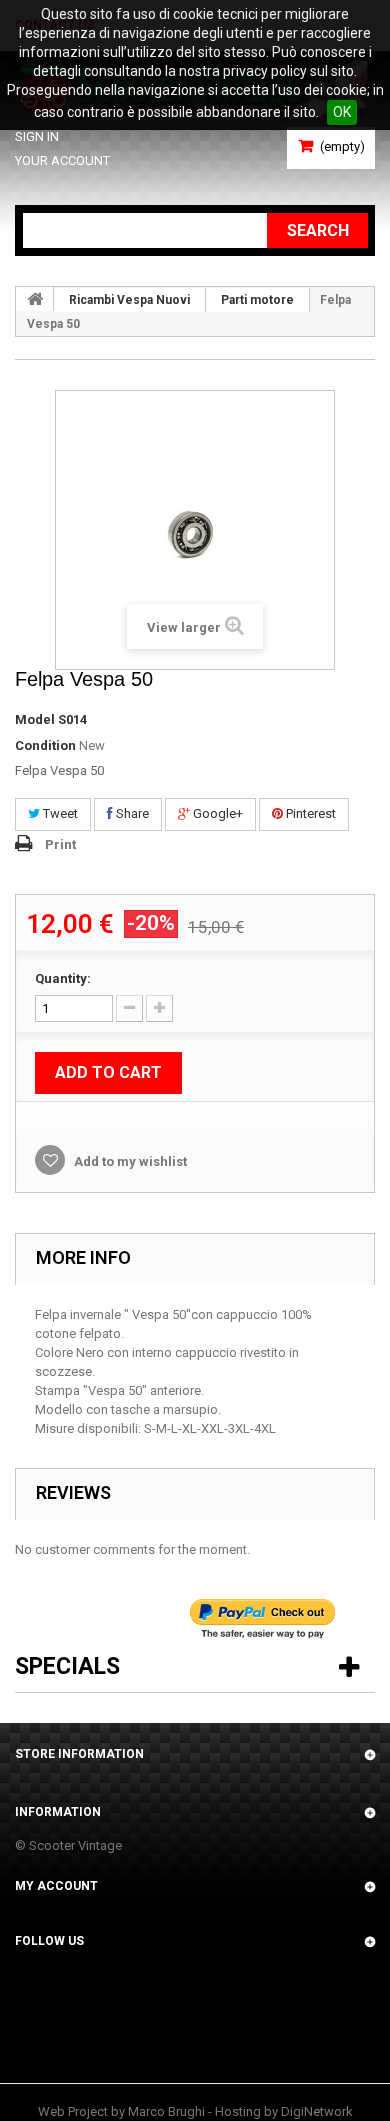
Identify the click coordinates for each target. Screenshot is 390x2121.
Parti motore (257, 300)
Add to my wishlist (129, 1161)
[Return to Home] (35, 299)
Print (60, 844)
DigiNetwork (317, 2111)
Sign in (37, 136)
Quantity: (63, 978)
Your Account (62, 160)
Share (131, 813)
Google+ (216, 813)
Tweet (59, 813)
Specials (67, 1666)
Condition (45, 745)
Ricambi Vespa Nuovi (129, 300)
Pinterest (309, 813)
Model (35, 719)
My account (56, 1886)
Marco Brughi (166, 2111)
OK (342, 112)
